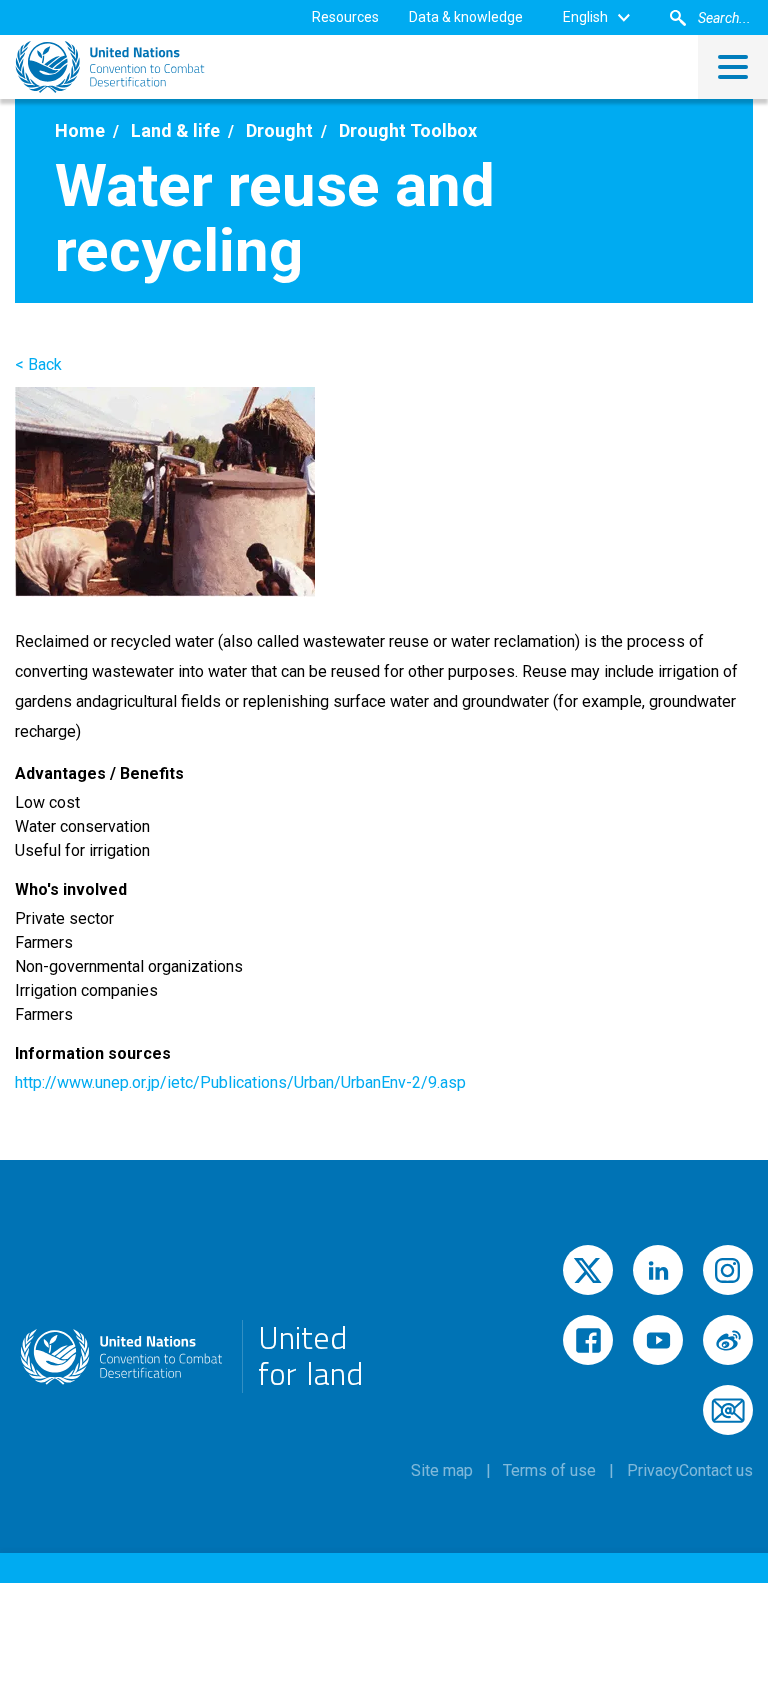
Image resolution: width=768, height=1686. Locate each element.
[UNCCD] (110, 67)
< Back (38, 364)
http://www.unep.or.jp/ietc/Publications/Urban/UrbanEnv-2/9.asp (240, 1082)
